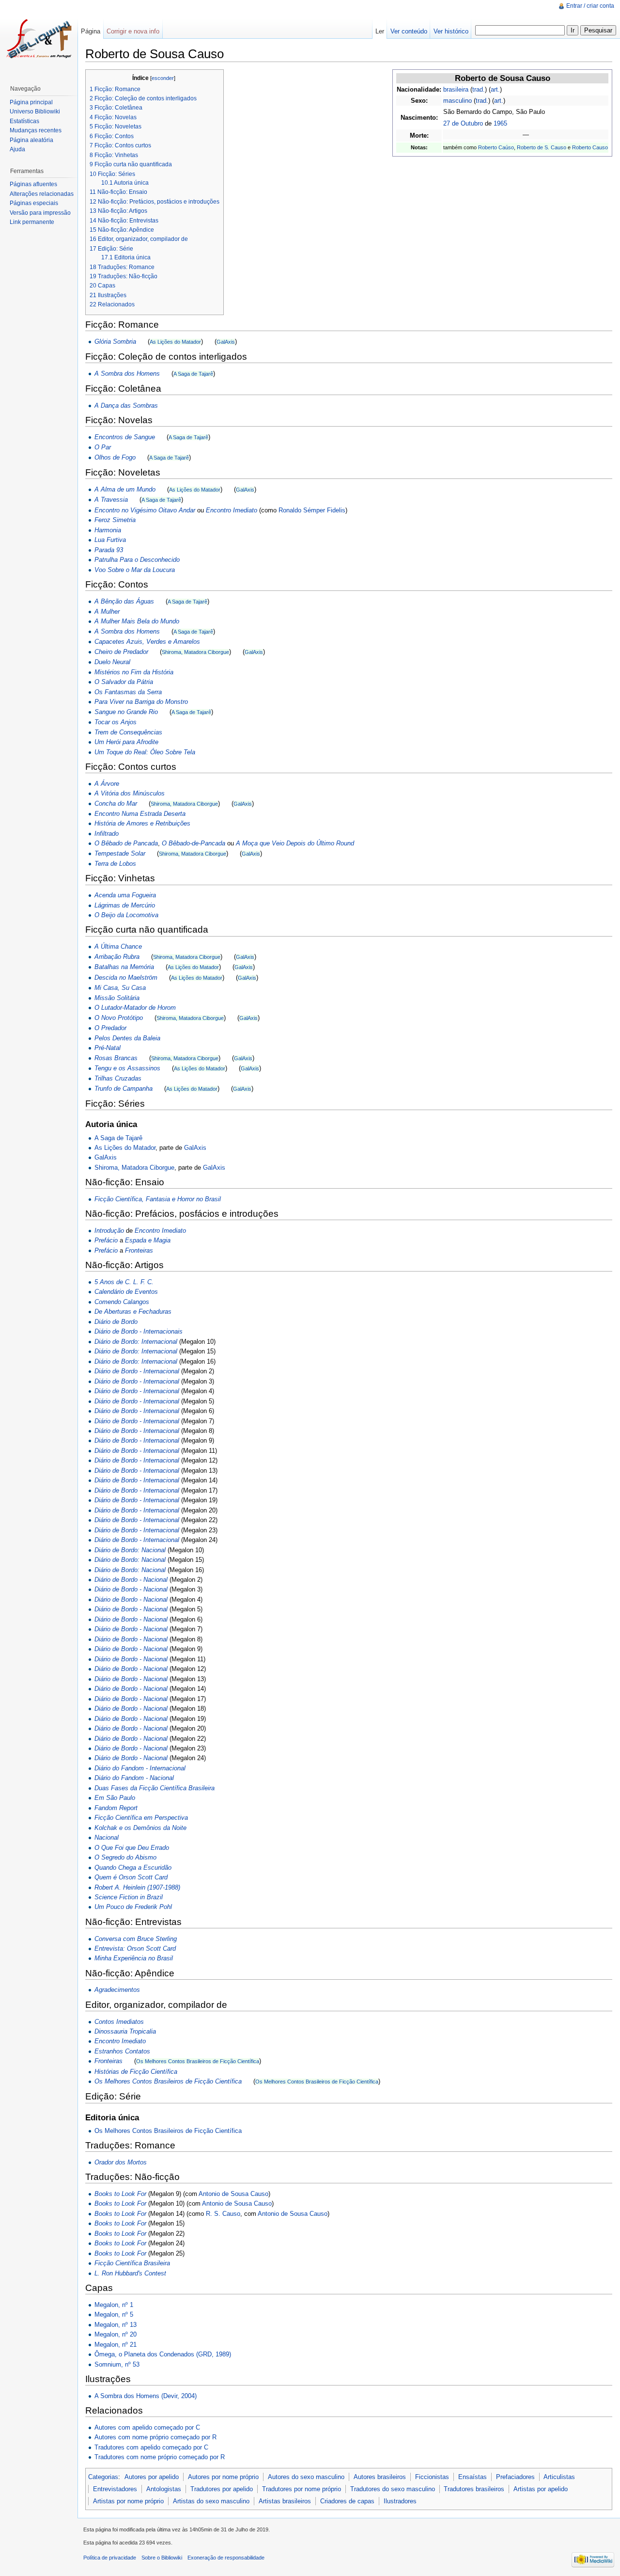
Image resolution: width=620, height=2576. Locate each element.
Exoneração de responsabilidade (226, 2558)
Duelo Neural (112, 662)
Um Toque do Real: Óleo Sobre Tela (145, 752)
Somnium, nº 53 (117, 2364)
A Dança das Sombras (126, 405)
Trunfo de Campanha (124, 1089)
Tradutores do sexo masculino (393, 2489)
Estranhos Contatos (122, 2051)
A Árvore (107, 784)
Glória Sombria (115, 342)
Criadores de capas (347, 2501)
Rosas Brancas (116, 1058)
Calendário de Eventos (126, 1292)
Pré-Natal (108, 1048)
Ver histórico (451, 31)
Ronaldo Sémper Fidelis (312, 510)
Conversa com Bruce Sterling (136, 1939)
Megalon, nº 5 (114, 2314)
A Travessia (111, 500)
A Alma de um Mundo (125, 489)
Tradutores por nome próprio (302, 2489)
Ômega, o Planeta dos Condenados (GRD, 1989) (163, 2354)
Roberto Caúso (496, 147)
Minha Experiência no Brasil (134, 1958)
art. (495, 89)
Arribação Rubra (117, 957)
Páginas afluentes (33, 184)
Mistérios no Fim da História (134, 672)
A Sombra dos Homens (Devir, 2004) (146, 2396)
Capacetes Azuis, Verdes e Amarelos (147, 642)
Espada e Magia (148, 1240)
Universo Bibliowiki (35, 111)
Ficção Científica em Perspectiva (141, 1818)
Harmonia (108, 530)
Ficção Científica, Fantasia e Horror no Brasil (158, 1199)
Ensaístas (473, 2477)
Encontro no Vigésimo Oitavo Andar (145, 510)
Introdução (109, 1231)
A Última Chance (118, 946)
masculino (457, 101)
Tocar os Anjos (116, 722)
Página (91, 31)
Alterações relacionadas (42, 194)
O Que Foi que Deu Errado (132, 1848)
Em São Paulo (115, 1798)
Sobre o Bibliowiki (162, 2558)
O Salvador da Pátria (124, 682)
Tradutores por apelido (222, 2489)
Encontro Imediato (232, 510)
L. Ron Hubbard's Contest (130, 2273)
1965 (500, 123)
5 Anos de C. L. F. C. (124, 1282)
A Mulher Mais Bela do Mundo (137, 621)
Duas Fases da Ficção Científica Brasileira (155, 1788)
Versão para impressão (40, 213)
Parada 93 (109, 550)
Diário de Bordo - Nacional (131, 1580)
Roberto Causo (590, 147)
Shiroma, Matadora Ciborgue (195, 652)
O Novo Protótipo (119, 1018)
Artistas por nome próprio (128, 2501)
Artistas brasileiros (285, 2501)
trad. (479, 89)
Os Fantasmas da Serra (128, 692)
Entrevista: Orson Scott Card (135, 1948)
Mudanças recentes (36, 130)
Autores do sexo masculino (306, 2477)
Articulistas (559, 2477)
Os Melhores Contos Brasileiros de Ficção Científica (198, 2061)
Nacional (107, 1837)
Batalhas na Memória (124, 967)
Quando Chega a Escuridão (133, 1868)
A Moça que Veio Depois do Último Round (295, 843)
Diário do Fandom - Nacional (134, 1778)
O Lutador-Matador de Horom (135, 1008)
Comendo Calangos (122, 1302)
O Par (103, 447)
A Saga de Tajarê (193, 374)
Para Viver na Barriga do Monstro (141, 702)
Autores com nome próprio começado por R (155, 2437)
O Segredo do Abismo (125, 1857)
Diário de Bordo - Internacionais (139, 1331)
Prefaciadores (515, 2477)
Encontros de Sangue (125, 437)
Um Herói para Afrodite (126, 742)
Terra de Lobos (115, 864)
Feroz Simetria (115, 520)
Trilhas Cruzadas (118, 1078)
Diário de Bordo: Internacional (136, 1342)
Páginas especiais (34, 203)
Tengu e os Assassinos (127, 1068)
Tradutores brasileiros (474, 2489)
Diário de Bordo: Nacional (130, 1550)
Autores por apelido (152, 2477)
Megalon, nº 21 (116, 2345)
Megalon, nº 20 (116, 2334)
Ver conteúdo (409, 31)
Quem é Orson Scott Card (131, 1877)
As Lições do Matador (175, 342)
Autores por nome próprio (223, 2477)
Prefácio (106, 1240)
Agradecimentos (117, 1990)
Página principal (31, 102)
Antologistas (164, 2489)
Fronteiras (139, 1250)
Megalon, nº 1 (114, 2305)
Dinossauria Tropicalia (125, 2031)
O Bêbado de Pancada (126, 843)
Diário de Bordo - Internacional (137, 1371)
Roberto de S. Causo (542, 147)
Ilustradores (400, 2501)
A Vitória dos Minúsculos (130, 793)
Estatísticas (24, 121)
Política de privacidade (110, 2558)
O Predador (110, 1028)
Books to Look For (120, 2194)
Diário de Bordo (116, 1322)
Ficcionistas (432, 2477)
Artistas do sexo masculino (211, 2501)
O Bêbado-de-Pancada (194, 843)
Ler (380, 31)
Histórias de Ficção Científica (136, 2072)
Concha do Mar (116, 803)
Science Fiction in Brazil (129, 1897)
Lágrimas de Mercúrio (125, 905)
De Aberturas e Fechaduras (133, 1312)
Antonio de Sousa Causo (233, 2194)
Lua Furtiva (110, 540)
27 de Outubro (463, 123)
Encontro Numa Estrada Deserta (140, 814)
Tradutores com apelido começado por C (151, 2447)
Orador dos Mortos (121, 2162)
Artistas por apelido (541, 2489)
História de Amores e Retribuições (142, 823)
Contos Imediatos (119, 2022)
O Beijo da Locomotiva (126, 915)
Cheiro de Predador (121, 652)
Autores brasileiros (380, 2477)
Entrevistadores (115, 2489)
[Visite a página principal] (39, 39)
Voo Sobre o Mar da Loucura (135, 570)
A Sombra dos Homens (127, 374)
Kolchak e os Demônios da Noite (140, 1828)
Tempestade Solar (120, 853)
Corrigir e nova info (133, 31)
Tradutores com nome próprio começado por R (160, 2457)
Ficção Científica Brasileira (132, 2263)
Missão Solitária (117, 998)
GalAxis (226, 342)
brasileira (456, 89)
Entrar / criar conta (590, 6)
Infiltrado (107, 834)
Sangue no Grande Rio (126, 712)
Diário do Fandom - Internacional (140, 1768)
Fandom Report (116, 1808)
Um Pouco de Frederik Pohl (133, 1907)
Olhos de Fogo (115, 457)
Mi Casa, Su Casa (120, 988)
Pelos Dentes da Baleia (127, 1038)
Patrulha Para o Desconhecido (137, 560)
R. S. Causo (223, 2214)
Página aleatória (31, 140)
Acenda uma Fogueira (125, 895)
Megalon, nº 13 (116, 2325)
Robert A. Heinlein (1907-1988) (137, 1887)
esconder (163, 78)
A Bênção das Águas (124, 601)
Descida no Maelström (126, 978)
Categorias (103, 2477)
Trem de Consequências (128, 732)
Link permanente (32, 222)
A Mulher (107, 612)
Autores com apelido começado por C (147, 2427)
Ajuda (17, 149)
